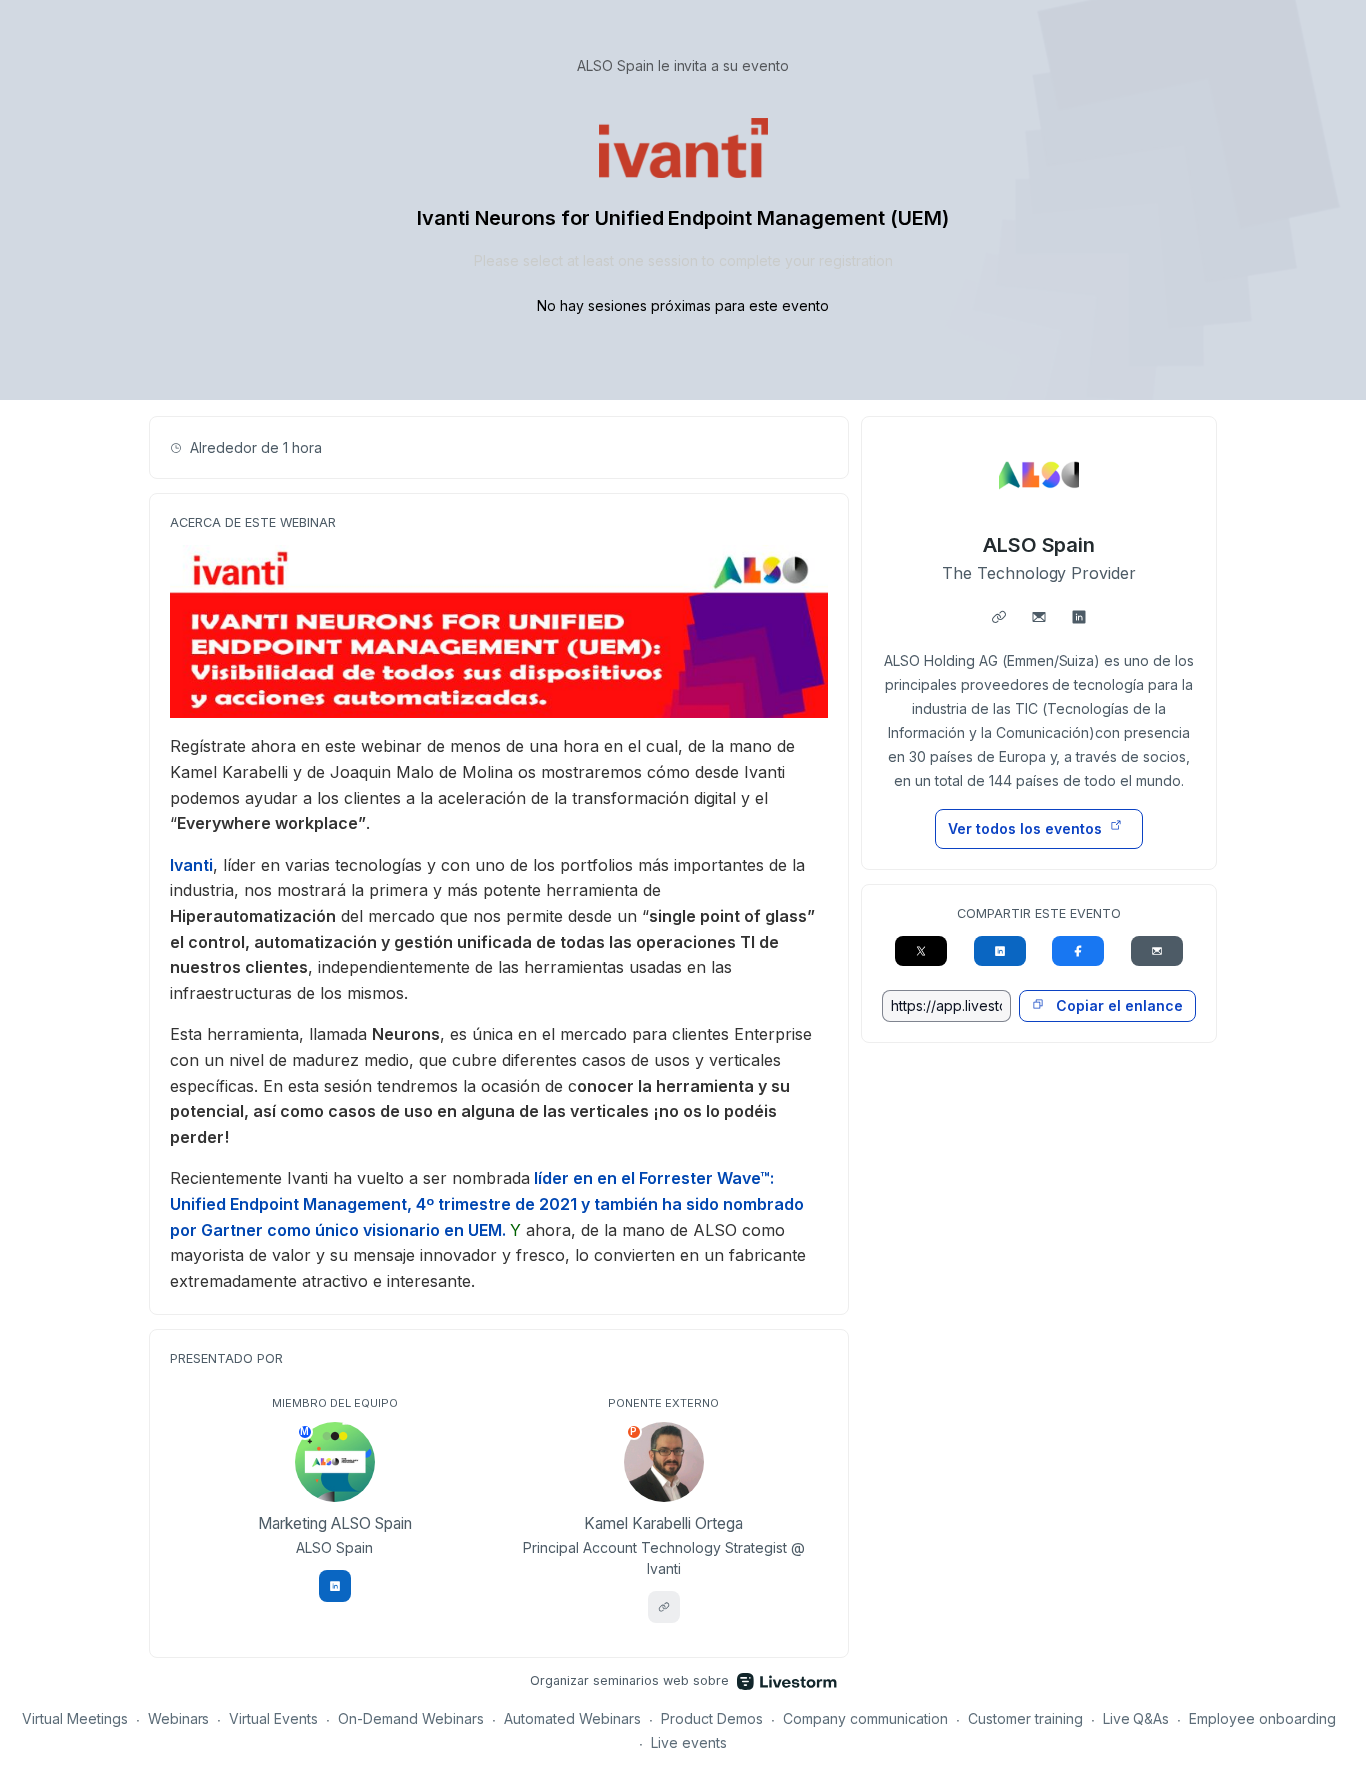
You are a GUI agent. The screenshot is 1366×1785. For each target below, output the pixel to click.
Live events (689, 1742)
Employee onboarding (1262, 1718)
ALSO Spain (1039, 545)
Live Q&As (1136, 1718)
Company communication (865, 1718)
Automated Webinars (572, 1718)
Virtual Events (273, 1718)
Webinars (179, 1718)
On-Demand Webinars (411, 1718)
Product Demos (712, 1718)
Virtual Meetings (75, 1718)
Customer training (1025, 1718)
